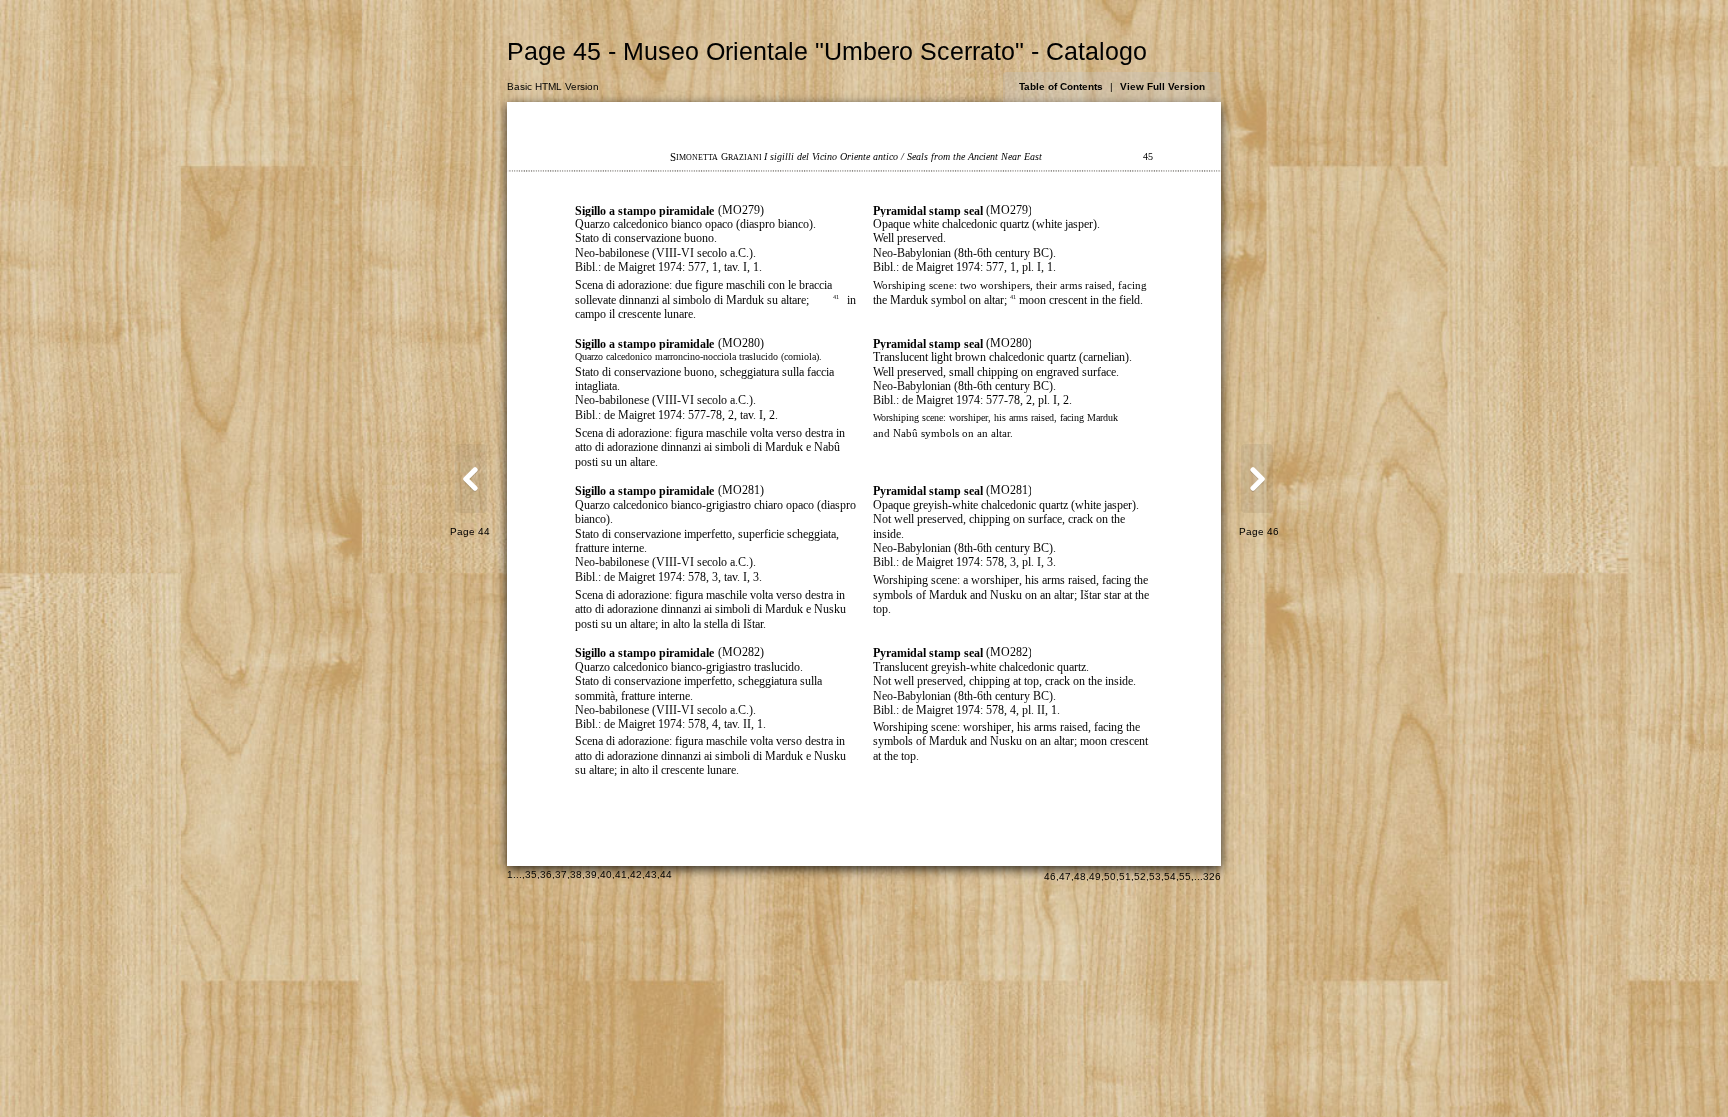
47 (1065, 876)
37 (561, 874)
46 (1050, 876)
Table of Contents (1061, 86)
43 (651, 874)
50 (1110, 876)
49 (1095, 876)
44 (666, 874)
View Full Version (1162, 86)
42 (636, 874)
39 (591, 874)
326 (1212, 876)
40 (606, 874)
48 (1080, 876)
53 (1155, 876)
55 (1185, 876)
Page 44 (470, 531)
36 (546, 874)
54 (1170, 876)
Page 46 (1259, 531)
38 (576, 874)
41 (621, 874)
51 (1125, 876)
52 (1140, 876)
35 (531, 874)
